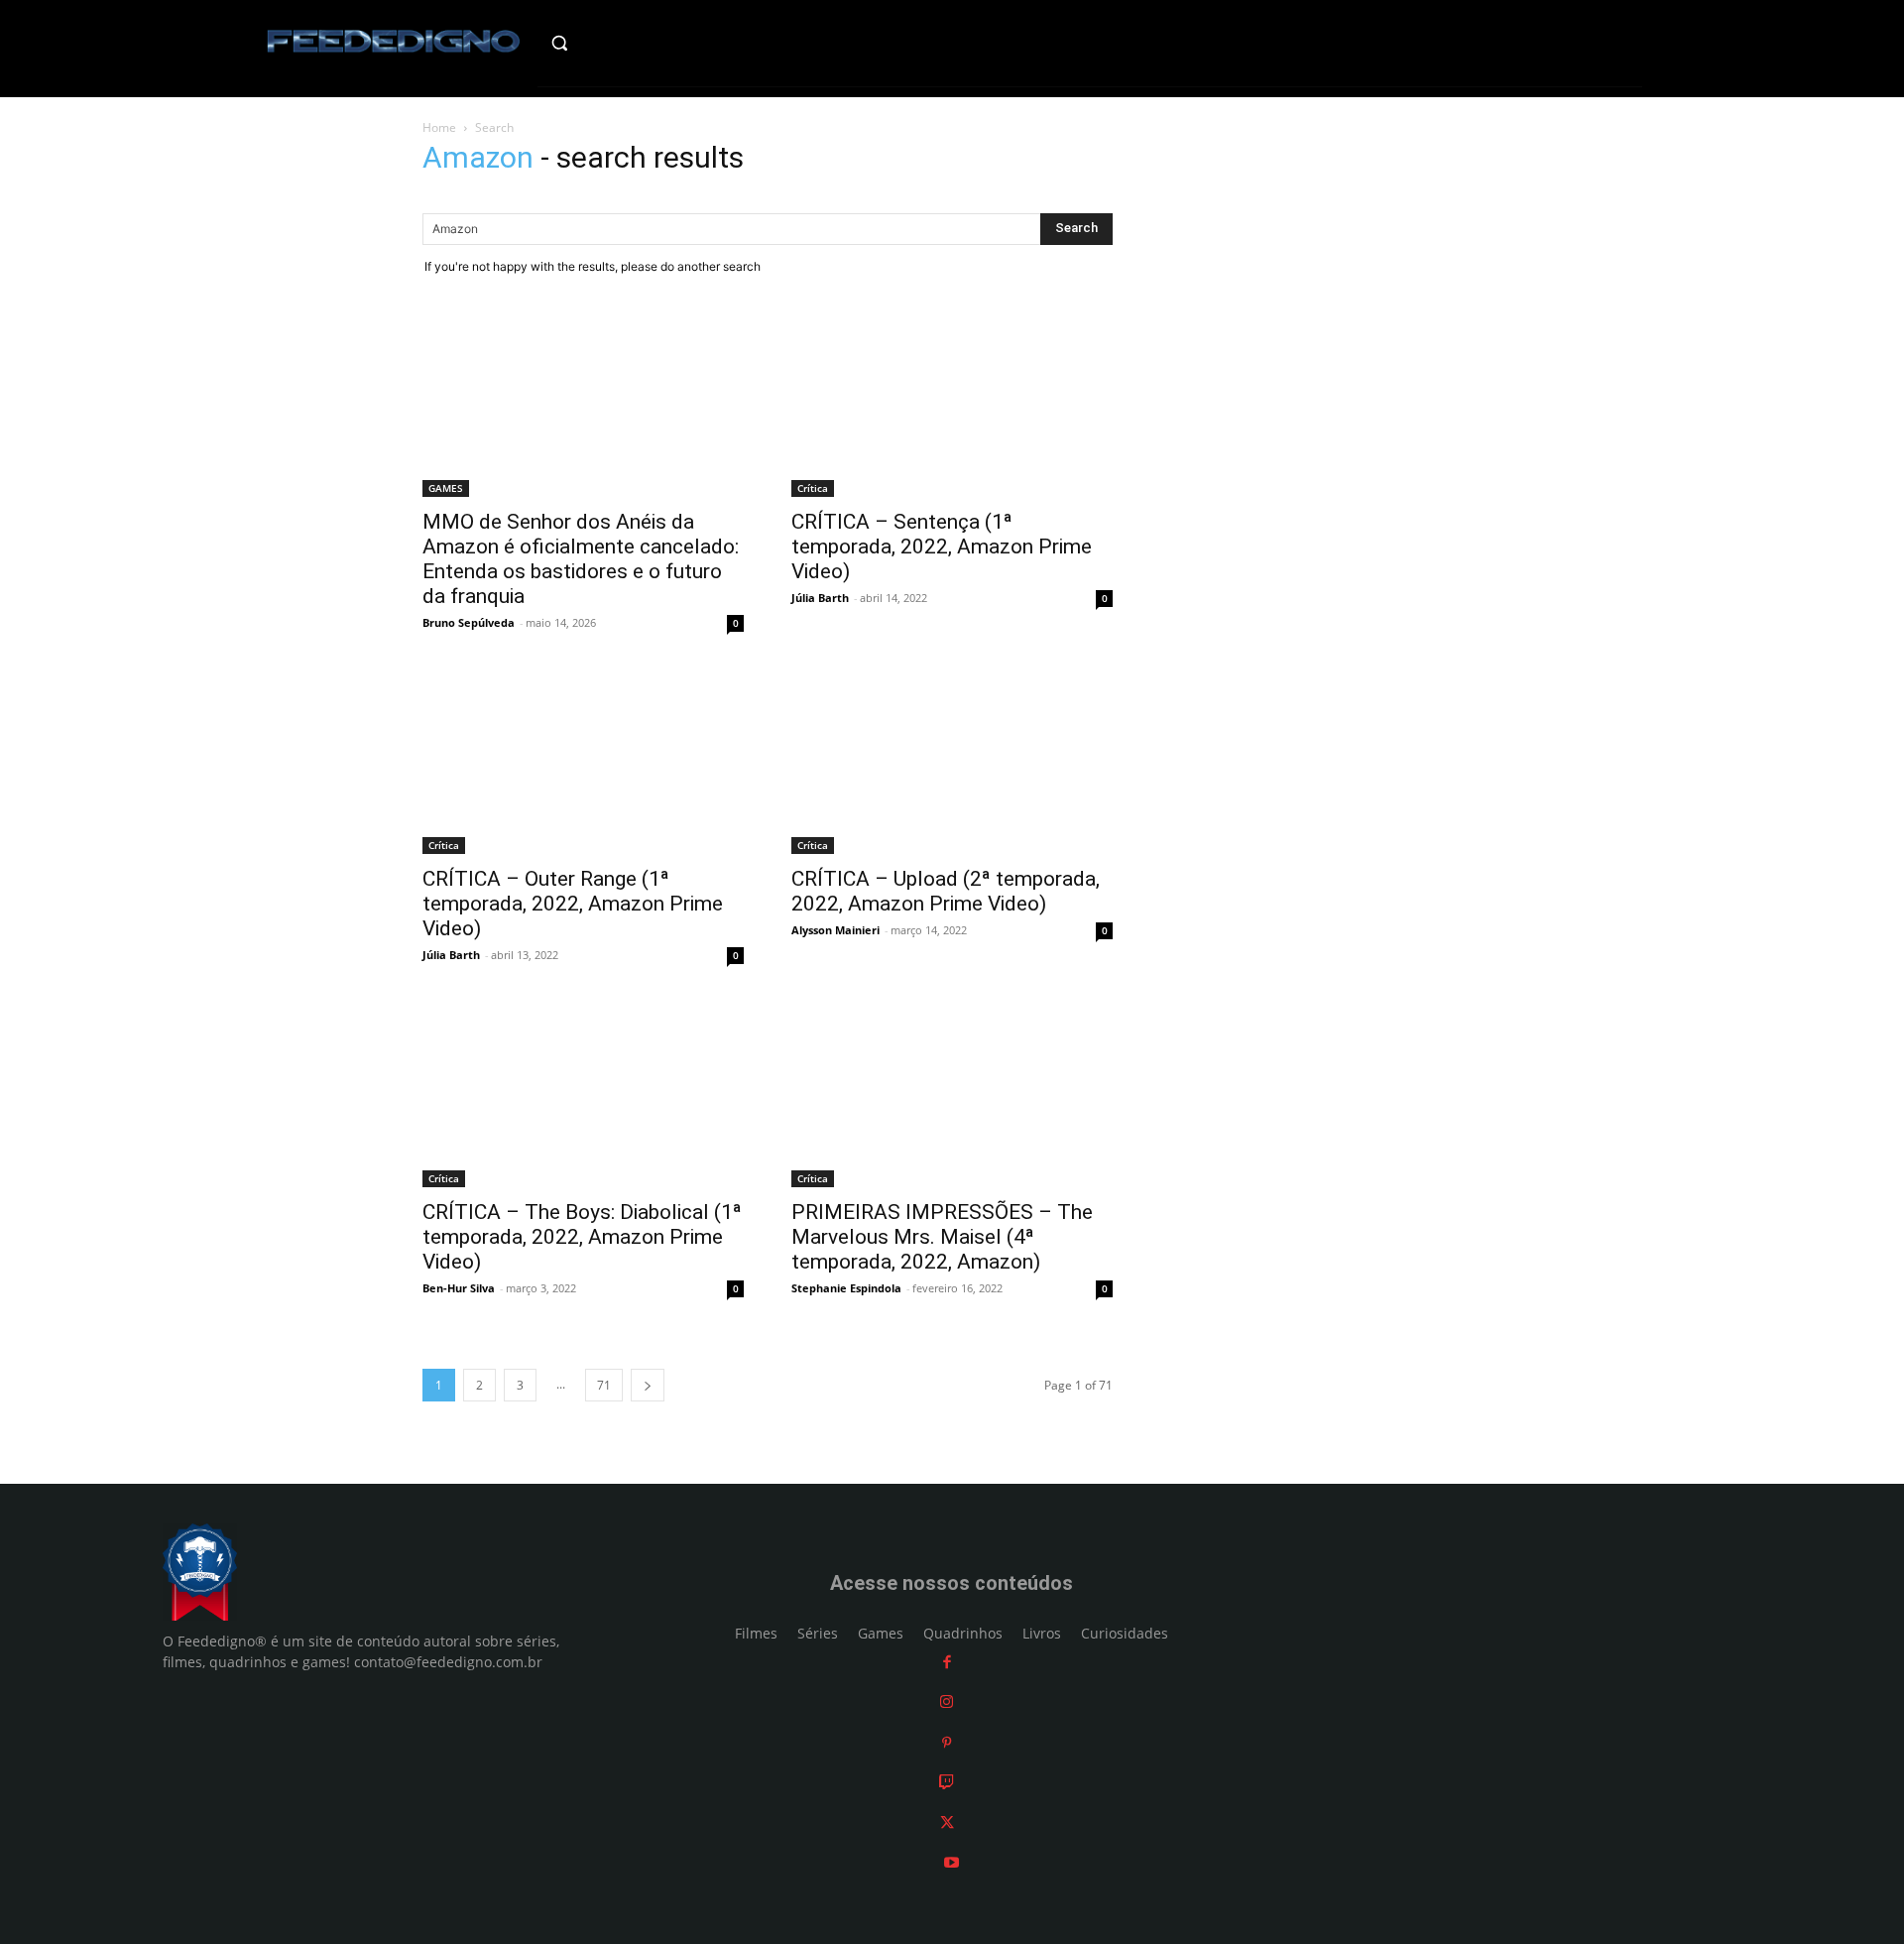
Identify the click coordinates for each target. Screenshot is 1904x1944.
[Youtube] (952, 1862)
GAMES (446, 488)
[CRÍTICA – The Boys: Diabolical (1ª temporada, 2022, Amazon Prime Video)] (583, 1096)
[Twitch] (947, 1782)
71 (604, 1385)
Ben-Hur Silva (459, 1288)
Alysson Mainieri (835, 930)
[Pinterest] (947, 1742)
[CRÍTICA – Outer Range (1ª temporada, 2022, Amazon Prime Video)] (583, 764)
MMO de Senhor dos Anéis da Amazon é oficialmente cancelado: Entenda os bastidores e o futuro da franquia (581, 559)
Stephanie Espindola (846, 1288)
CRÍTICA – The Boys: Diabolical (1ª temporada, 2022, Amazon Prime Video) (582, 1237)
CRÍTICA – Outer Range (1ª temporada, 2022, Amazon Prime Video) (573, 904)
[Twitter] (947, 1822)
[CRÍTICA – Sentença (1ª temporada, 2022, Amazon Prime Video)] (952, 407)
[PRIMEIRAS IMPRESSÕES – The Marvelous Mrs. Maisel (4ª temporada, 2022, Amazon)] (952, 1096)
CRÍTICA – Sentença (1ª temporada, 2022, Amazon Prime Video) (942, 547)
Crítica (813, 488)
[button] (601, 43)
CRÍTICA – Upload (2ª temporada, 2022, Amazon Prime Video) (946, 891)
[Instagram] (947, 1701)
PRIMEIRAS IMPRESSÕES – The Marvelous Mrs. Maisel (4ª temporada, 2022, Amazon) (942, 1237)
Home (439, 127)
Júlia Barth (820, 598)
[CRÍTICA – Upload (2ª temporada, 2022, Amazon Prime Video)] (952, 764)
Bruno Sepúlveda (469, 622)
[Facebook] (947, 1662)
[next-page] (648, 1385)
